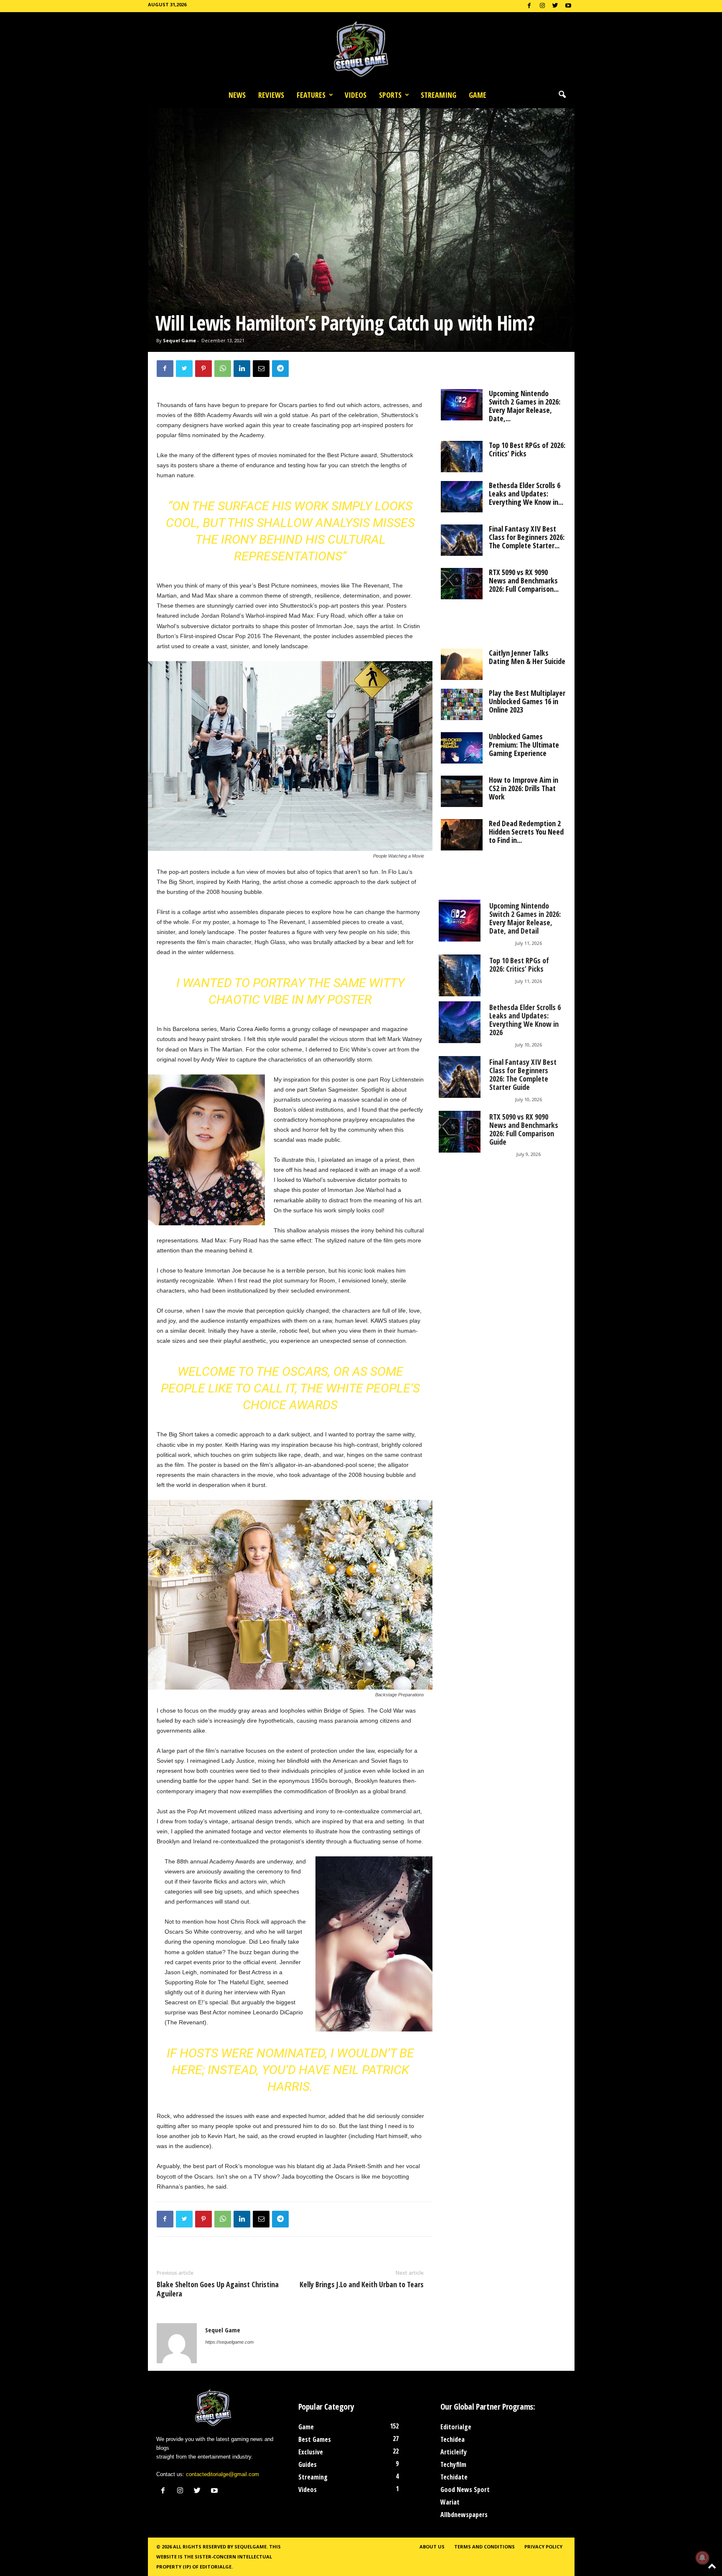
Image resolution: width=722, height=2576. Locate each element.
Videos (356, 95)
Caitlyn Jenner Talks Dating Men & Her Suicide (527, 657)
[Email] (261, 369)
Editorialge (456, 2427)
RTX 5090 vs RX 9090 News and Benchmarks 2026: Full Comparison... (524, 580)
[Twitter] (555, 6)
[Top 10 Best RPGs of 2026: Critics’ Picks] (462, 457)
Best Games (315, 2439)
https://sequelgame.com (229, 2342)
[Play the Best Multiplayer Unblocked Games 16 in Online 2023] (462, 704)
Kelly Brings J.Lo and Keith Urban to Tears (362, 2284)
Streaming (439, 95)
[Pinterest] (203, 369)
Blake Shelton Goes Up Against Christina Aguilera (218, 2289)
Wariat (450, 2502)
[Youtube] (568, 6)
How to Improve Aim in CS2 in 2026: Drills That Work (524, 788)
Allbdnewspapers (464, 2515)
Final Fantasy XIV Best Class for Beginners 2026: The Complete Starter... (527, 537)
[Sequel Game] (361, 49)
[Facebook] (529, 6)
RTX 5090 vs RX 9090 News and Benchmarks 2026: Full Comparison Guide (524, 1129)
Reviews (271, 95)
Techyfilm (453, 2464)
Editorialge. (216, 2567)
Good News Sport (465, 2489)
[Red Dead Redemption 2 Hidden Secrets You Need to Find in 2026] (462, 835)
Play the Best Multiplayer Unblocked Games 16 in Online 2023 (527, 701)
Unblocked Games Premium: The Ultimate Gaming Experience (524, 745)
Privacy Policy (543, 2547)
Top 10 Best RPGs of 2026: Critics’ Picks (527, 449)
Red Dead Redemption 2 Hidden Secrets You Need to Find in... (526, 832)
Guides (308, 2464)
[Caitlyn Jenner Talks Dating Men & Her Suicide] (462, 664)
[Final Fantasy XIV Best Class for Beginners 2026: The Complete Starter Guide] (462, 540)
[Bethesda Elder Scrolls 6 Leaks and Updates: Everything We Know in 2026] (462, 497)
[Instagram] (542, 6)
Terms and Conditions (484, 2547)
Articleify (454, 2452)
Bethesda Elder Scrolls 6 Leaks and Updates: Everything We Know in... (526, 494)
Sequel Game (179, 340)
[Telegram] (280, 369)
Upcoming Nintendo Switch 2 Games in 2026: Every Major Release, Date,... (525, 406)
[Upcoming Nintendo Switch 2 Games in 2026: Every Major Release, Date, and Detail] (462, 405)
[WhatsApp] (223, 369)
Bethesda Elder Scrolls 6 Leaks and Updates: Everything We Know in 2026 (525, 1020)
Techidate (454, 2477)
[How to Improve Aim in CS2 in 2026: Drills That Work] (462, 791)
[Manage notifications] (702, 2558)
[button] (562, 95)
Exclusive (311, 2452)
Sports (390, 95)
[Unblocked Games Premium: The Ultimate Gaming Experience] (462, 748)
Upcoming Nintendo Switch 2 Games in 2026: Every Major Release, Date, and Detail (525, 918)
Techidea (453, 2439)
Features (311, 95)
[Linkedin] (242, 369)
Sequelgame (250, 2547)
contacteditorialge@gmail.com (222, 2474)
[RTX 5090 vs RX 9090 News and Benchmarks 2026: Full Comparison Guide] (462, 584)
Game (478, 95)
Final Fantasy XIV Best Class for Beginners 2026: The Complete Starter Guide (523, 1074)
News (237, 95)
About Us (432, 2547)
